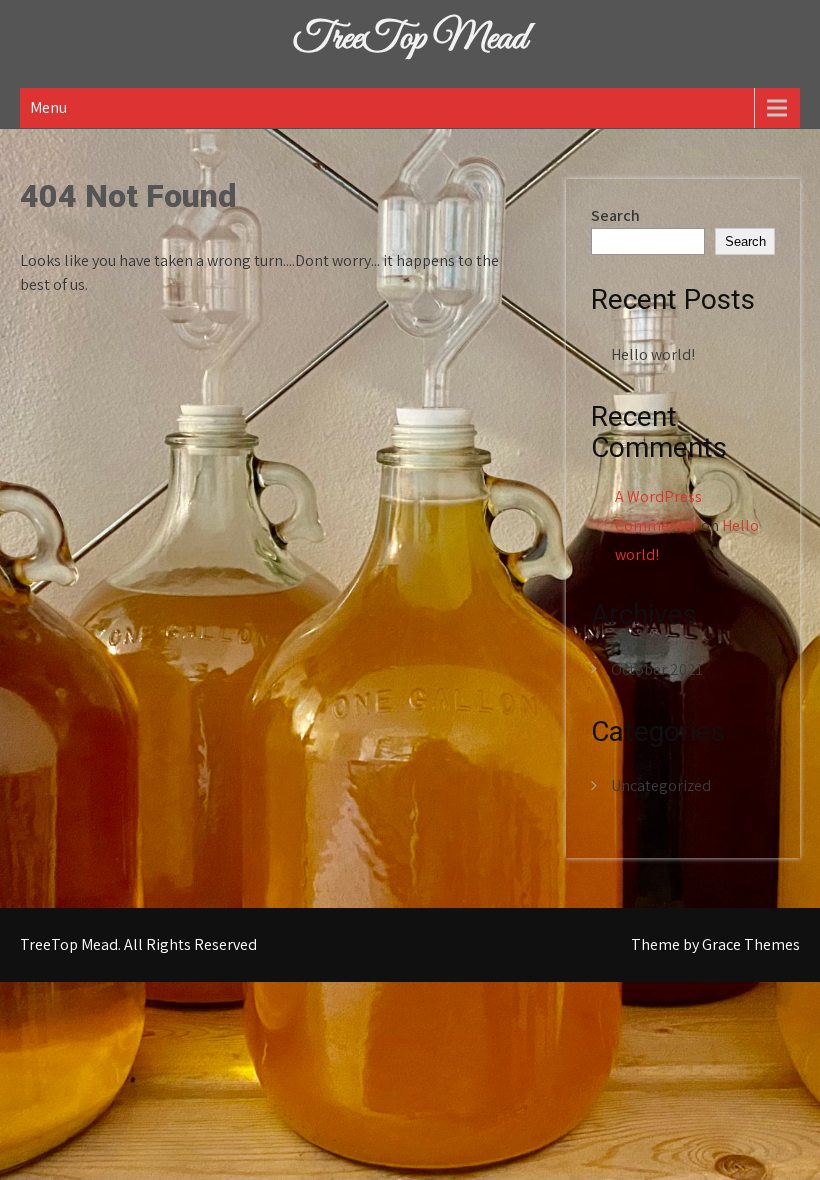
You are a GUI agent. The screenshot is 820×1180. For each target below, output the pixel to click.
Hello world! (653, 354)
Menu (48, 107)
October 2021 (657, 669)
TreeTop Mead (410, 39)
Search (615, 215)
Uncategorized (661, 785)
